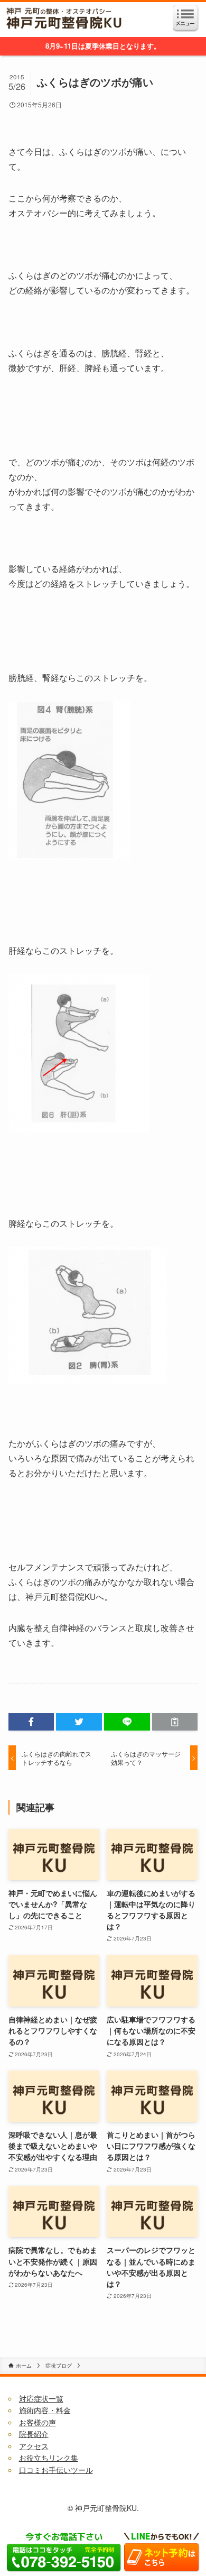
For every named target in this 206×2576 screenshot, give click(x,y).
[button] (31, 1722)
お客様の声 (38, 2422)
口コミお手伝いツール (56, 2470)
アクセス (34, 2446)
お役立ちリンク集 (49, 2458)
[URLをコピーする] (175, 1722)
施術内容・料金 (45, 2410)
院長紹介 (34, 2434)
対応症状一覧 (41, 2398)
